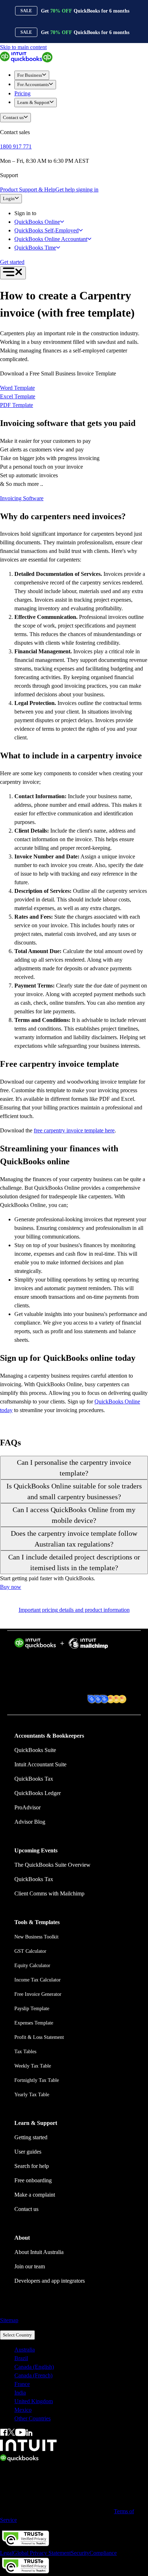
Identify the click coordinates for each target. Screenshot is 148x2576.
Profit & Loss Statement (39, 2037)
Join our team (30, 2266)
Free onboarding (33, 2180)
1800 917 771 (16, 146)
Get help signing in (77, 190)
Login (9, 198)
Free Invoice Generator (38, 1994)
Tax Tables (25, 2052)
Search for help (32, 2166)
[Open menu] (13, 273)
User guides (28, 2152)
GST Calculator (30, 1951)
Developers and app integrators (50, 2281)
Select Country (17, 2335)
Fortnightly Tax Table (37, 2080)
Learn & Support (33, 102)
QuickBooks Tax (34, 1779)
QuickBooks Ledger (38, 1793)
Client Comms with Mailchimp (49, 1893)
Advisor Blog (30, 1822)
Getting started (31, 2137)
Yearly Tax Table (32, 2095)
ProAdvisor (27, 1807)
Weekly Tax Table (33, 2066)
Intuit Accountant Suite (40, 1764)
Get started (12, 262)
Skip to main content (23, 47)
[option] (81, 2350)
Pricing (22, 93)
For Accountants (33, 84)
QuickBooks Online (37, 222)
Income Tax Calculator (38, 1980)
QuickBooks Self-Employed (47, 230)
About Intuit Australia (39, 2252)
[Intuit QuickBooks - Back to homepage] (26, 60)
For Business (30, 75)
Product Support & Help (28, 190)
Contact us (13, 117)
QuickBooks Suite (35, 1750)
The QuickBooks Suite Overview (52, 1865)
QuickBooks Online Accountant (51, 239)
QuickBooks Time (35, 248)
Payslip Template (32, 2009)
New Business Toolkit (36, 1937)
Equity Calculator (32, 1966)
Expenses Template (34, 2023)
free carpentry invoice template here (74, 1130)
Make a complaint (35, 2195)
